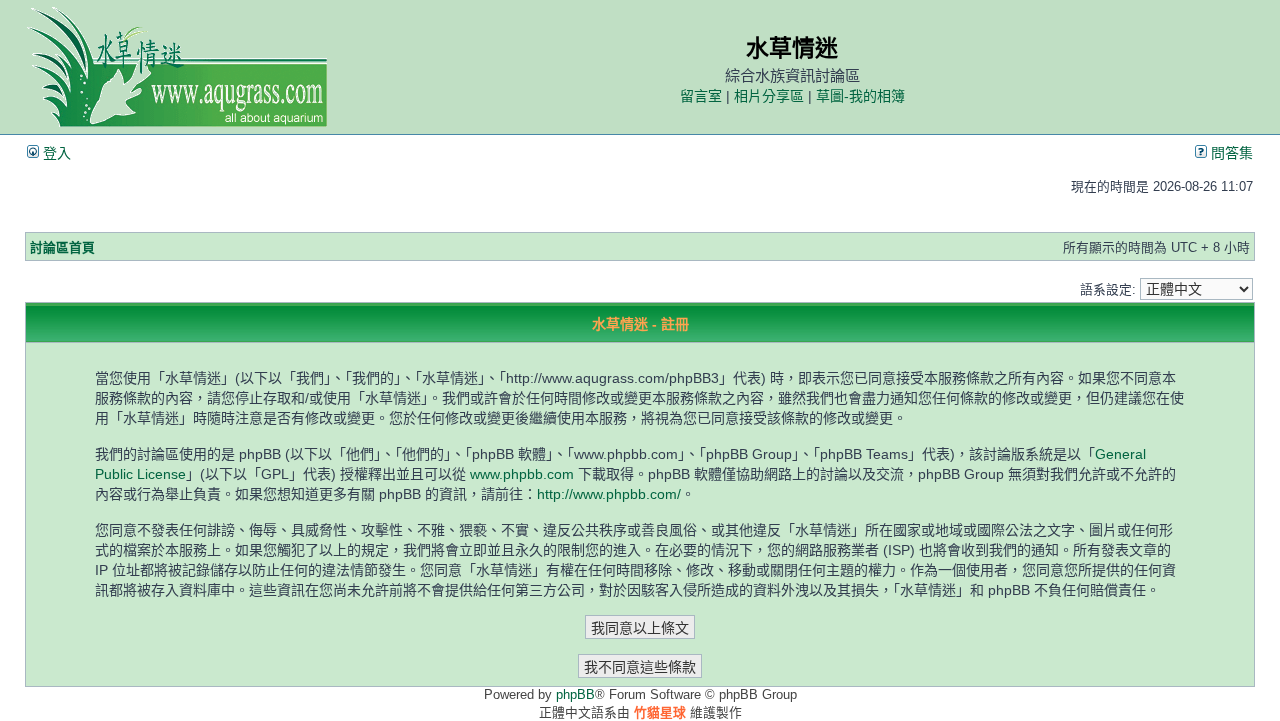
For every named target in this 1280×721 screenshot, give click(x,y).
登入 (55, 153)
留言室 (701, 96)
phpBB (575, 694)
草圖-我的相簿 (860, 96)
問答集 (1230, 153)
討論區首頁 (62, 247)
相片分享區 (769, 96)
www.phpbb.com (522, 474)
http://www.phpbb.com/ (609, 494)
